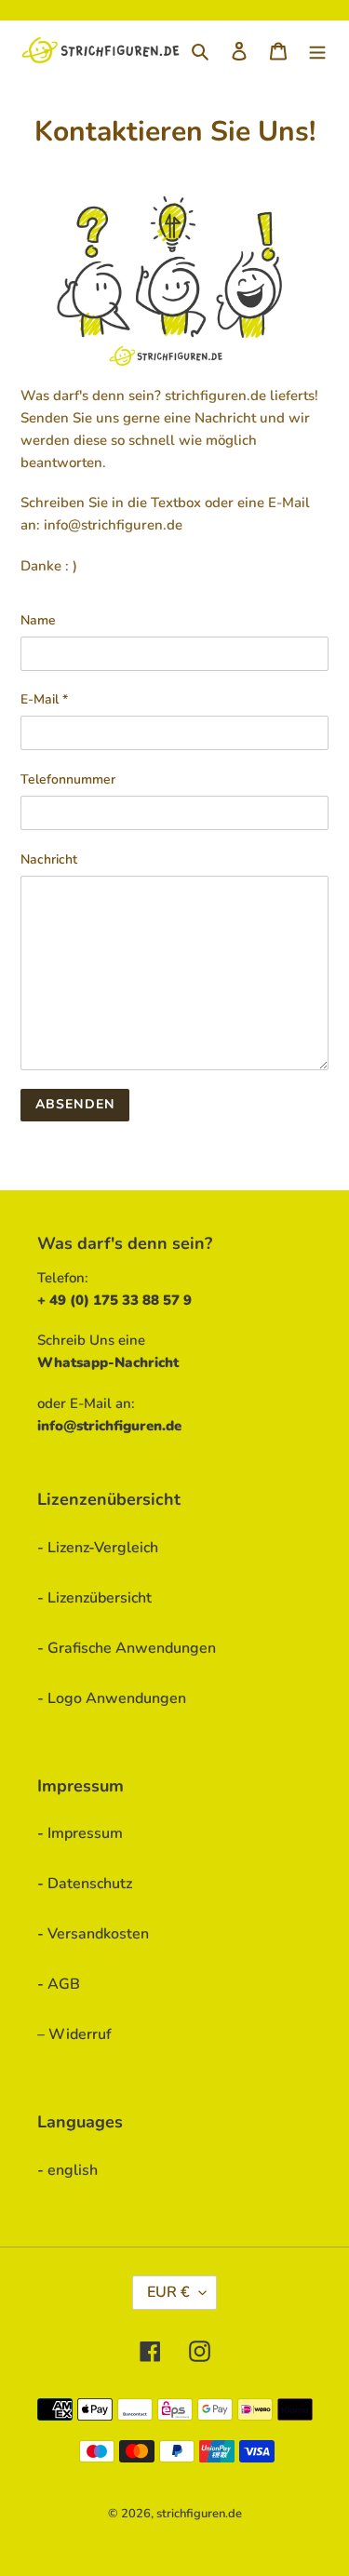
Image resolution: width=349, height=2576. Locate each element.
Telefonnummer (68, 779)
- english (67, 2170)
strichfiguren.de (199, 2514)
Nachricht (49, 859)
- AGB (59, 1984)
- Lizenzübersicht (94, 1598)
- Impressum (80, 1833)
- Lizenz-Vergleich (98, 1548)
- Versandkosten (93, 1934)
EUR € (168, 2292)
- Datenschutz (85, 1884)
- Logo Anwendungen (112, 1698)
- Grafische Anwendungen (127, 1648)
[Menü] (317, 50)
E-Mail (44, 699)
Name (38, 620)
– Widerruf (74, 2034)
